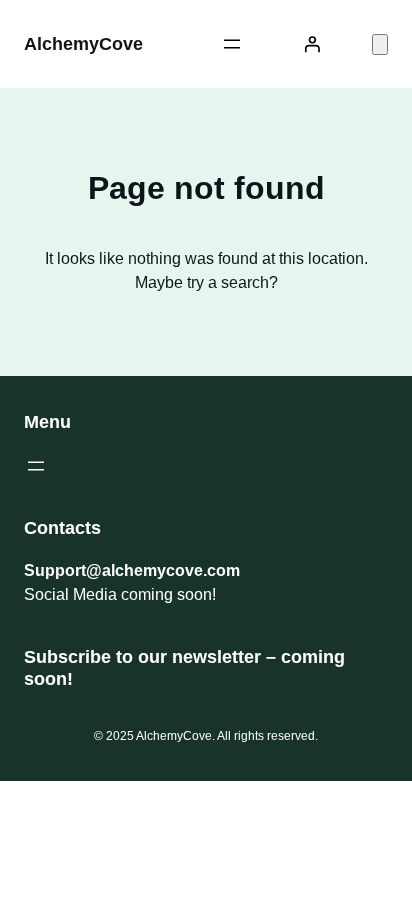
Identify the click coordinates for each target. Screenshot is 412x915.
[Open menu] (232, 44)
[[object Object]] (380, 44)
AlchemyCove (83, 44)
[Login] (312, 44)
